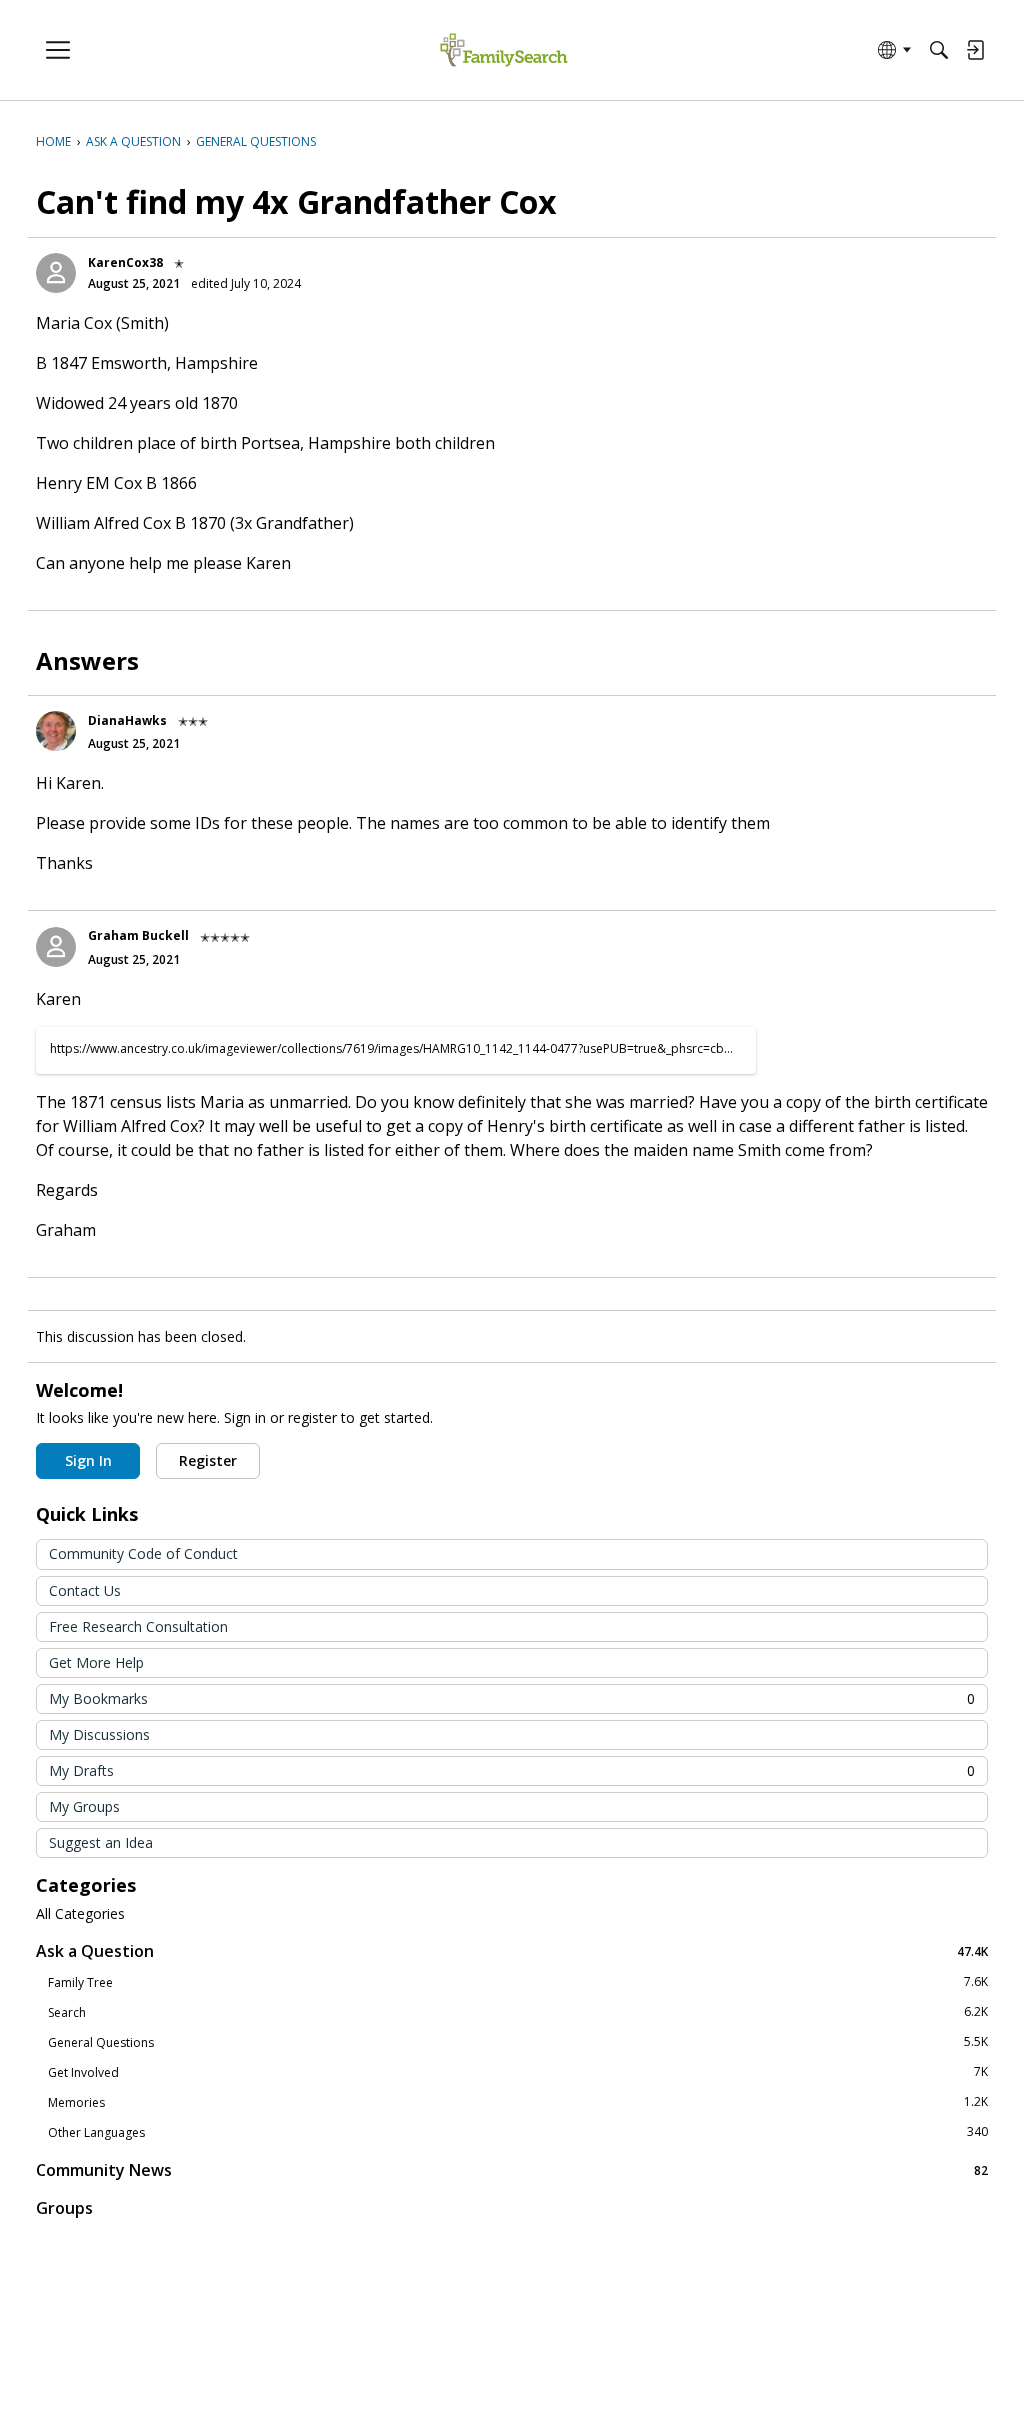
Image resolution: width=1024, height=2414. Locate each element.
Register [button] (208, 1460)
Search (518, 2012)
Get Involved (518, 2072)
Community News (512, 2169)
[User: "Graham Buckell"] (56, 947)
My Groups (84, 1806)
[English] (503, 50)
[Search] (939, 50)
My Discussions (99, 1734)
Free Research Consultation (138, 1626)
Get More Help (96, 1662)
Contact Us (85, 1590)
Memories (518, 2102)
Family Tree (518, 1982)
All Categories (80, 1914)
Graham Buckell (138, 935)
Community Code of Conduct (143, 1553)
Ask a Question (512, 1950)
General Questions (518, 2042)
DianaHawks (127, 720)
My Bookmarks (512, 1698)
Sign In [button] (88, 1460)
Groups (64, 2208)
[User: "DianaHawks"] (56, 731)
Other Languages (518, 2132)
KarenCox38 (125, 262)
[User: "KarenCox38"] (56, 273)
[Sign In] (975, 50)
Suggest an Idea (101, 1842)
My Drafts (512, 1770)
